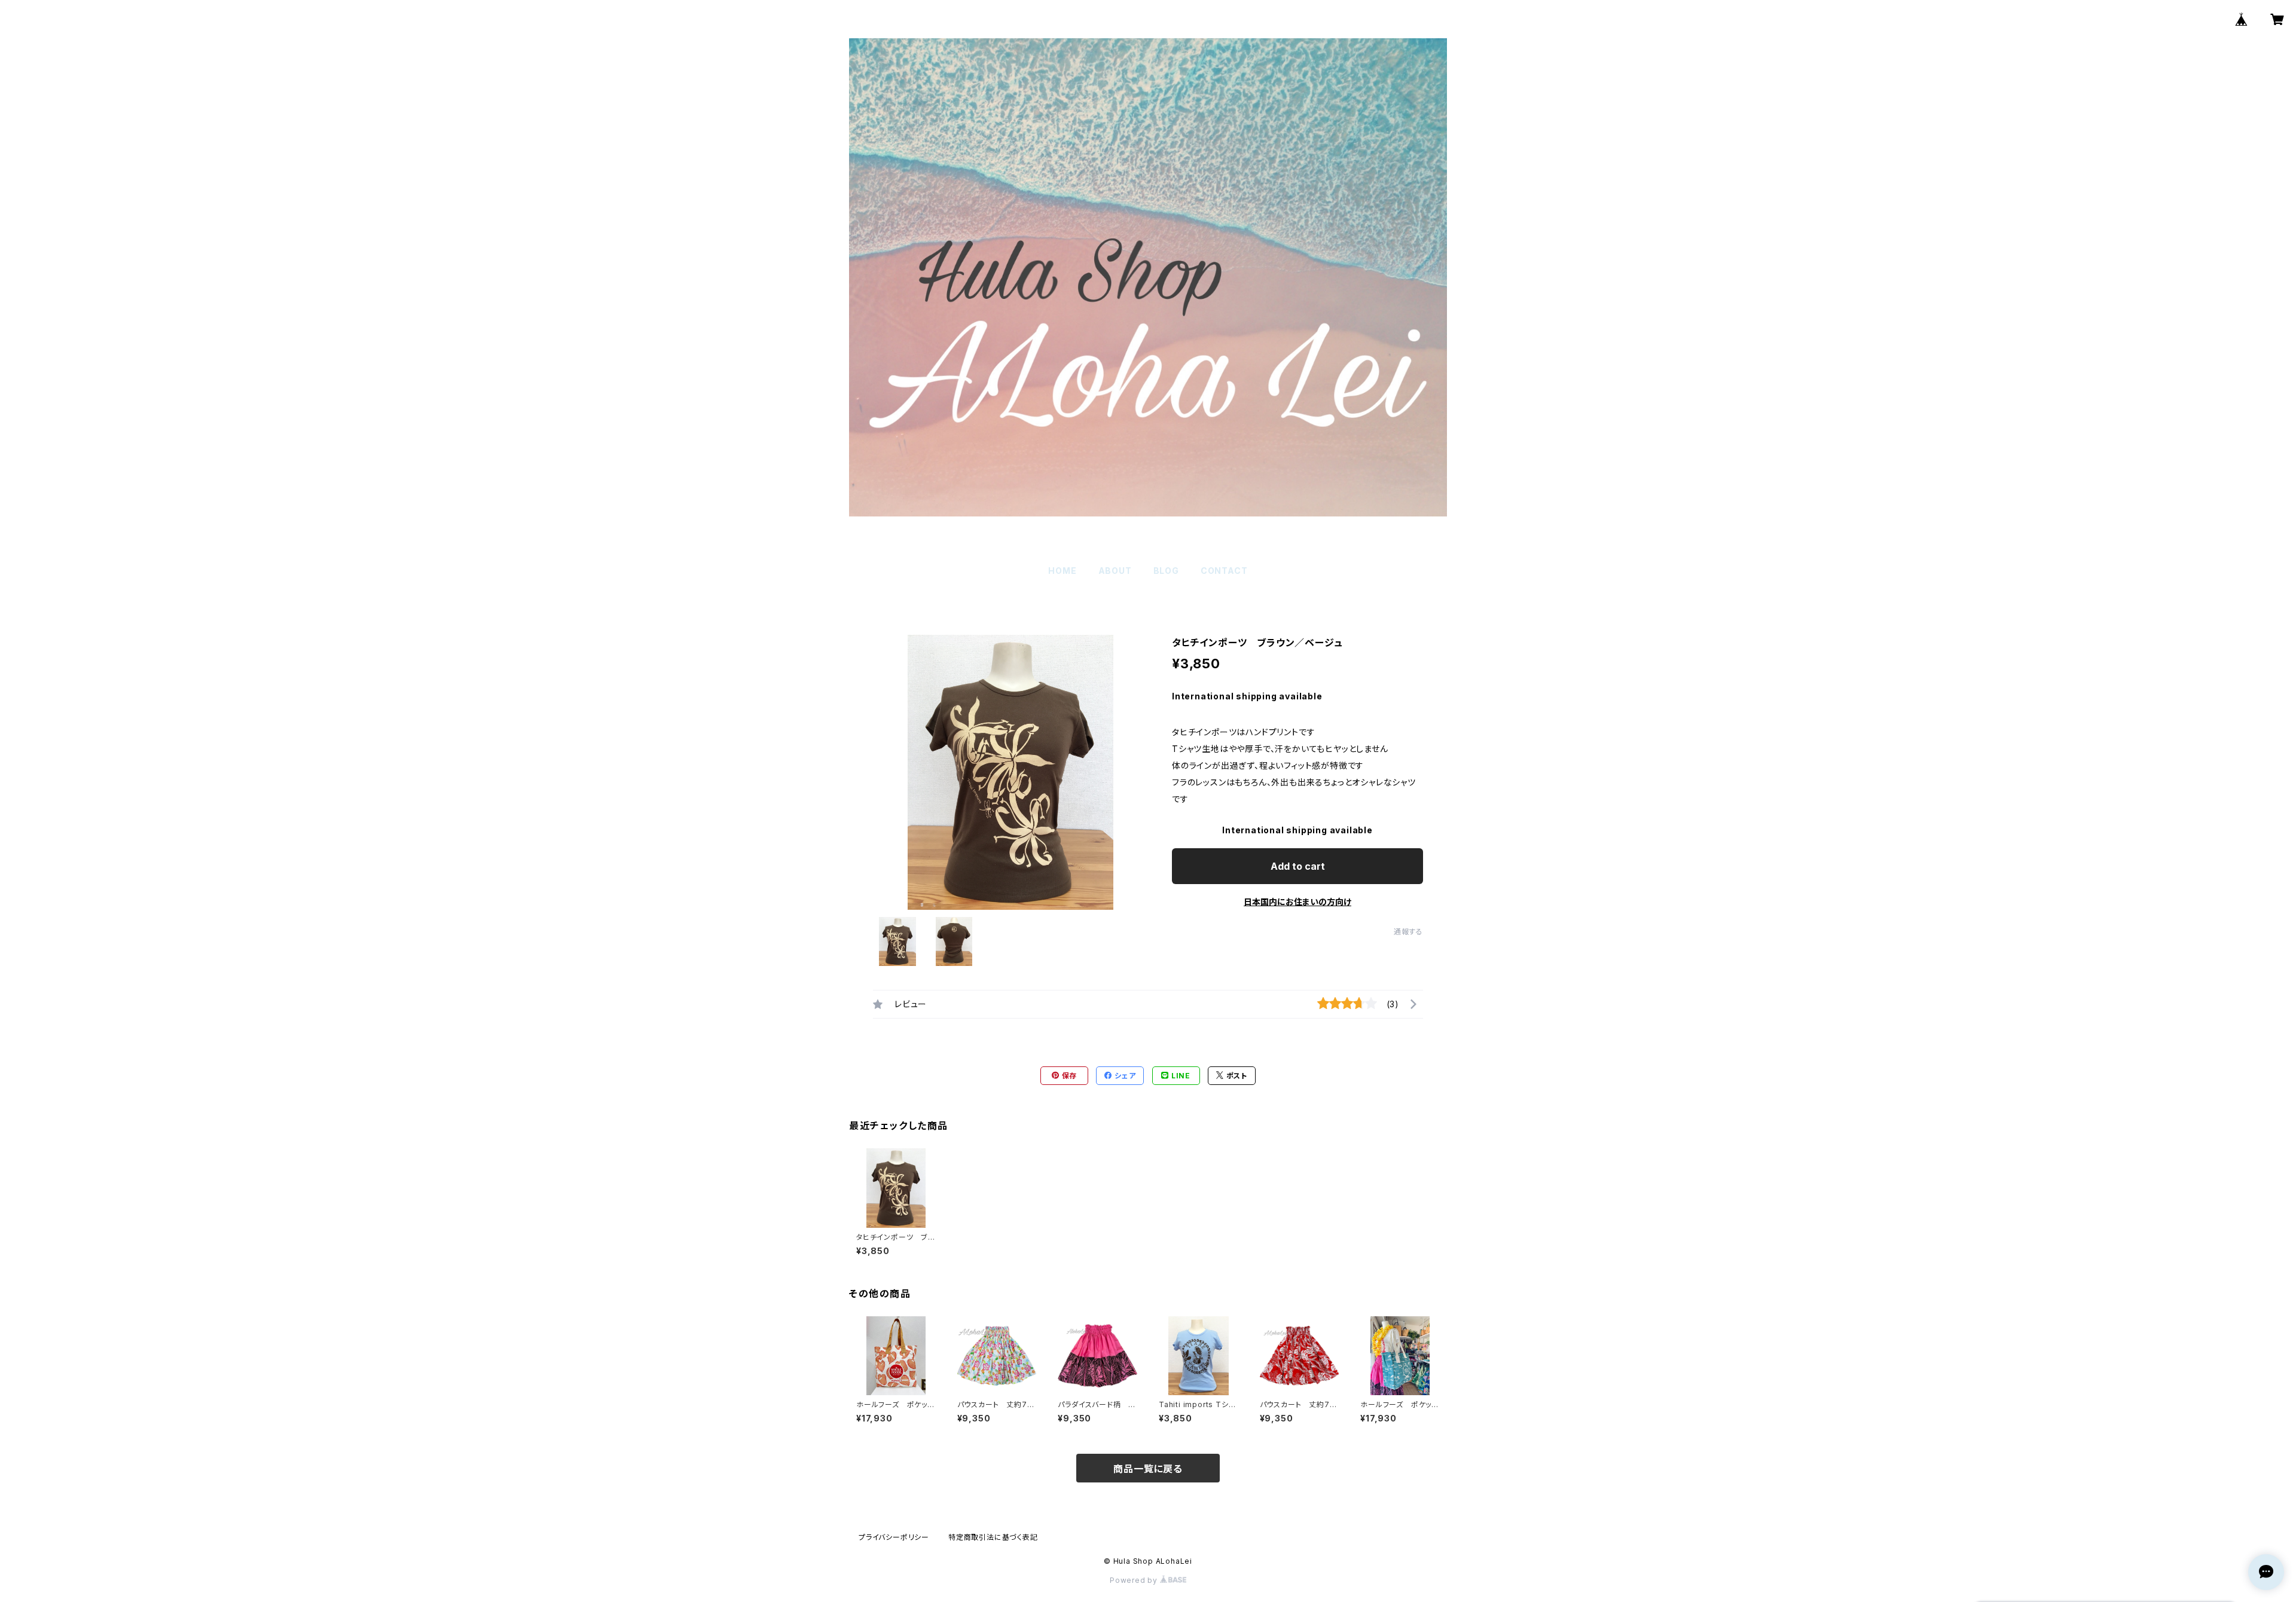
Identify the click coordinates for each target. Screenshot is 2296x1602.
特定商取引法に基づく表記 (993, 1537)
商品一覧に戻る (1148, 1469)
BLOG (1166, 571)
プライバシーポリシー (894, 1537)
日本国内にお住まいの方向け (1297, 902)
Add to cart (1298, 866)
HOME (1062, 571)
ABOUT (1115, 571)
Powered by (1135, 1580)
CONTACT (1224, 571)
